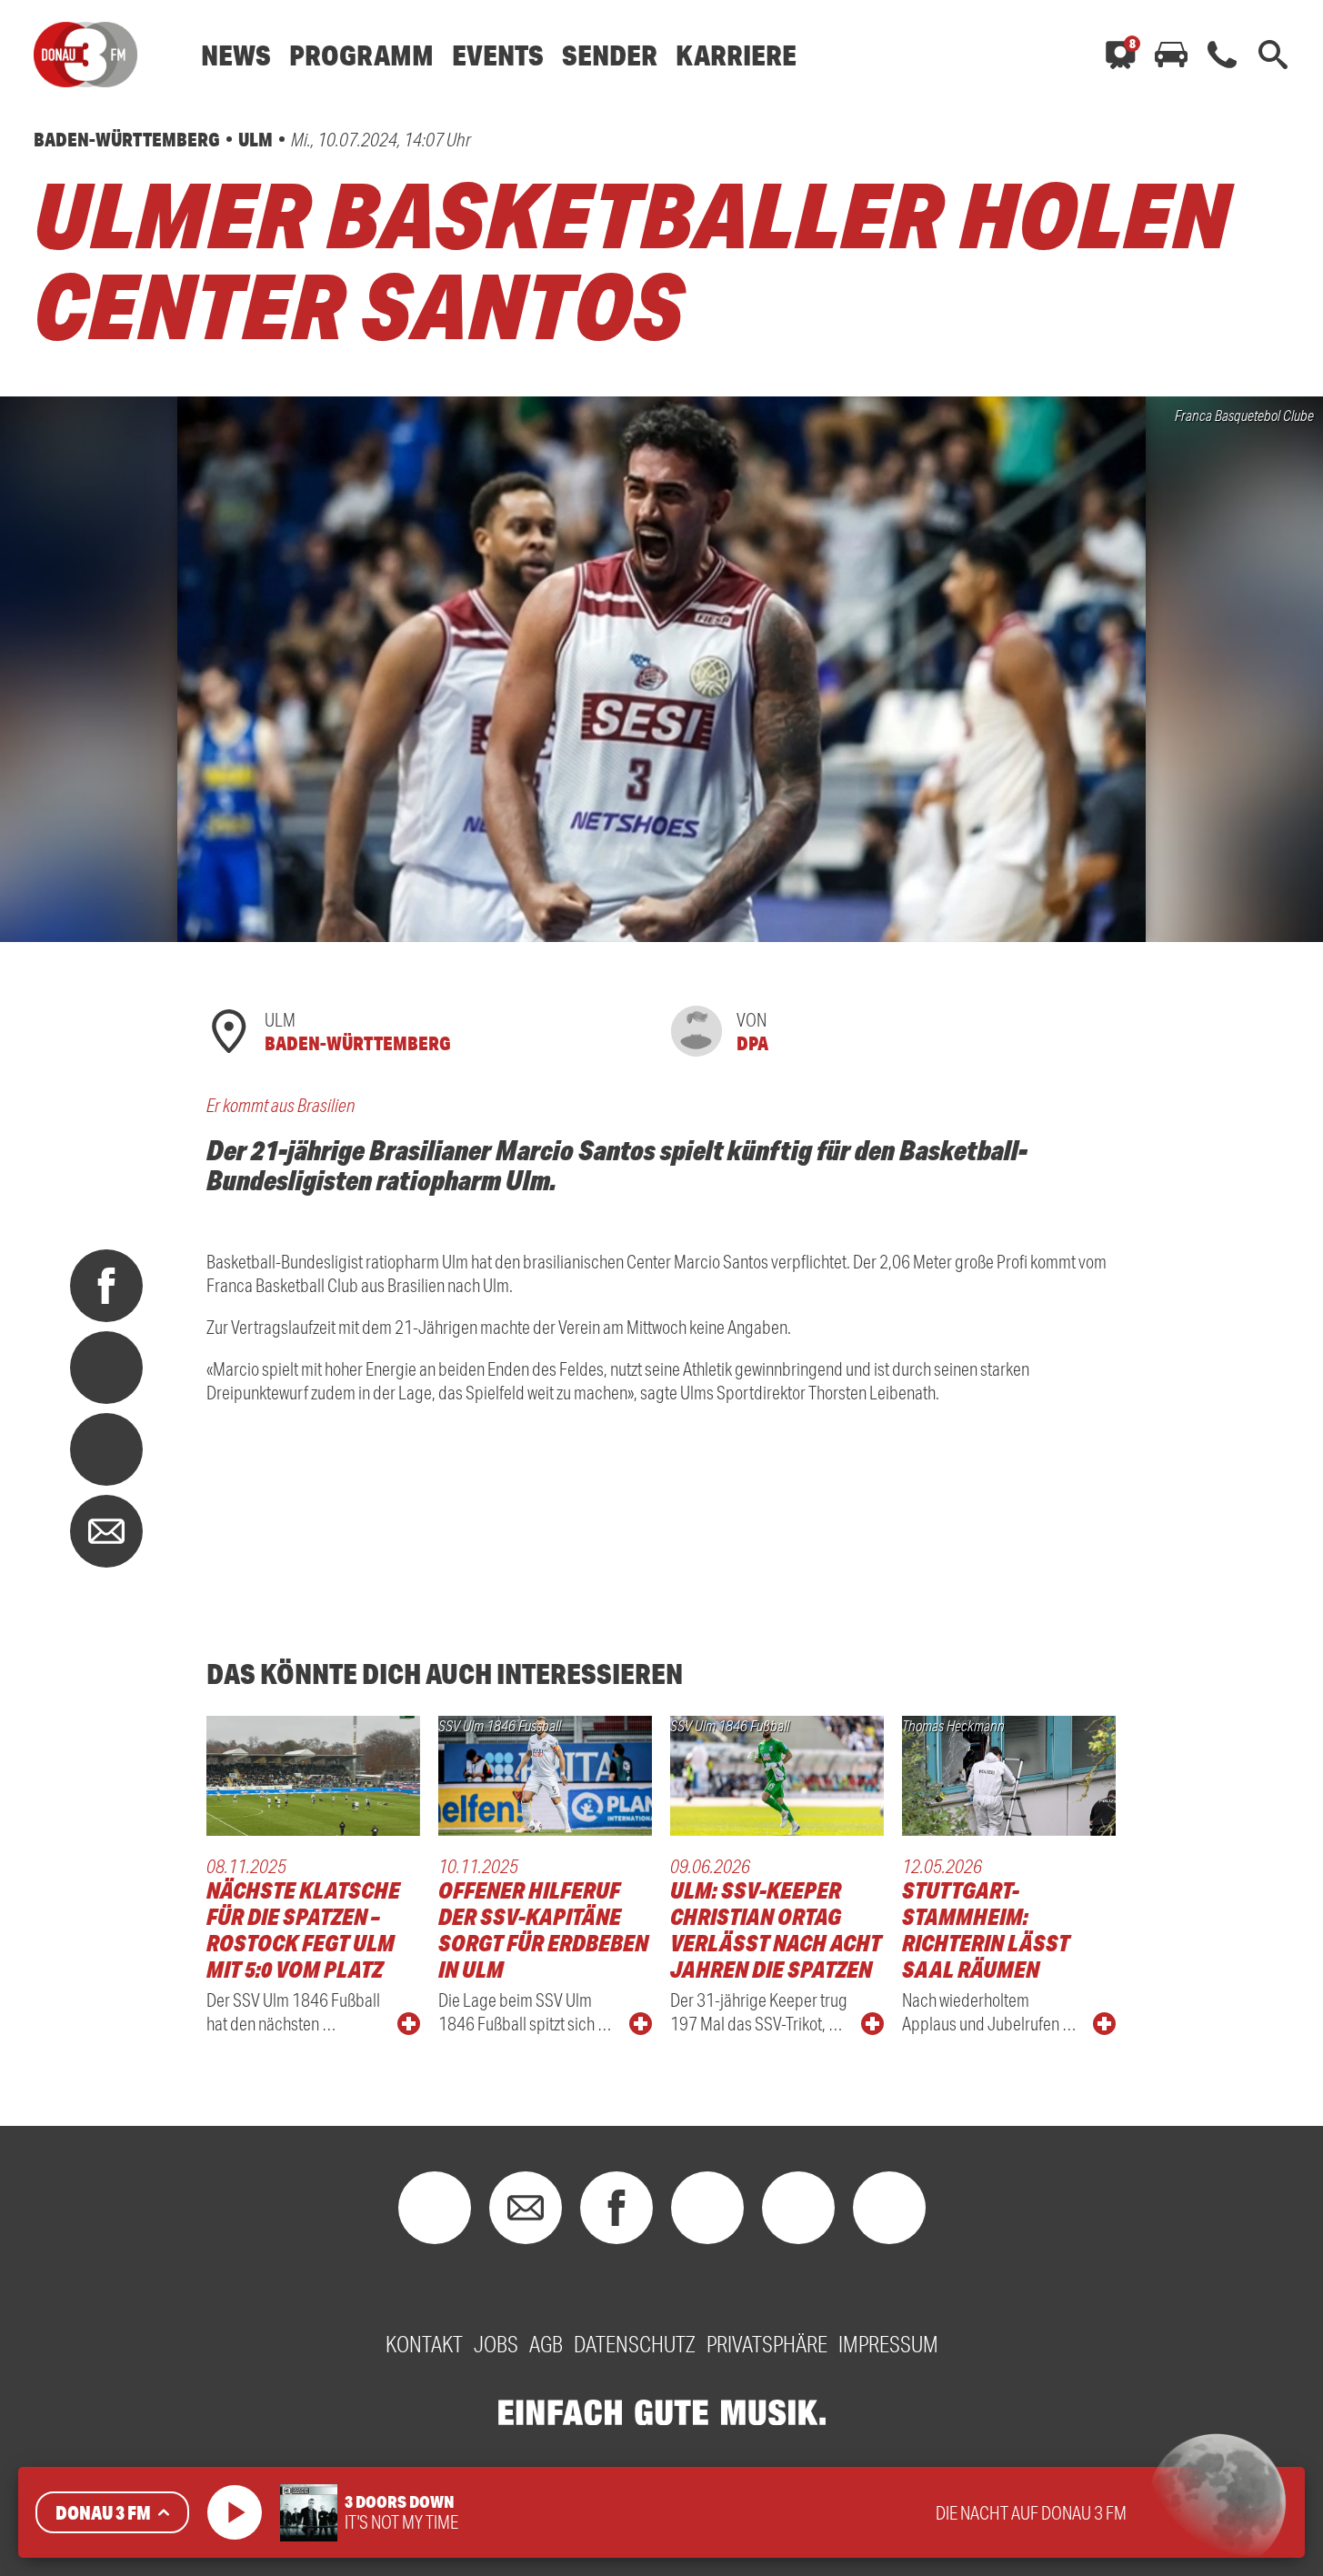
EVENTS (498, 55)
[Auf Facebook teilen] (106, 1286)
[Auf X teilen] (106, 1368)
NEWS (236, 55)
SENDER (610, 55)
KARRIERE (736, 55)
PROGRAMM (361, 55)
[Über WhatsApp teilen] (106, 1449)
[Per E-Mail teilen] (106, 1531)
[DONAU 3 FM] (85, 55)
